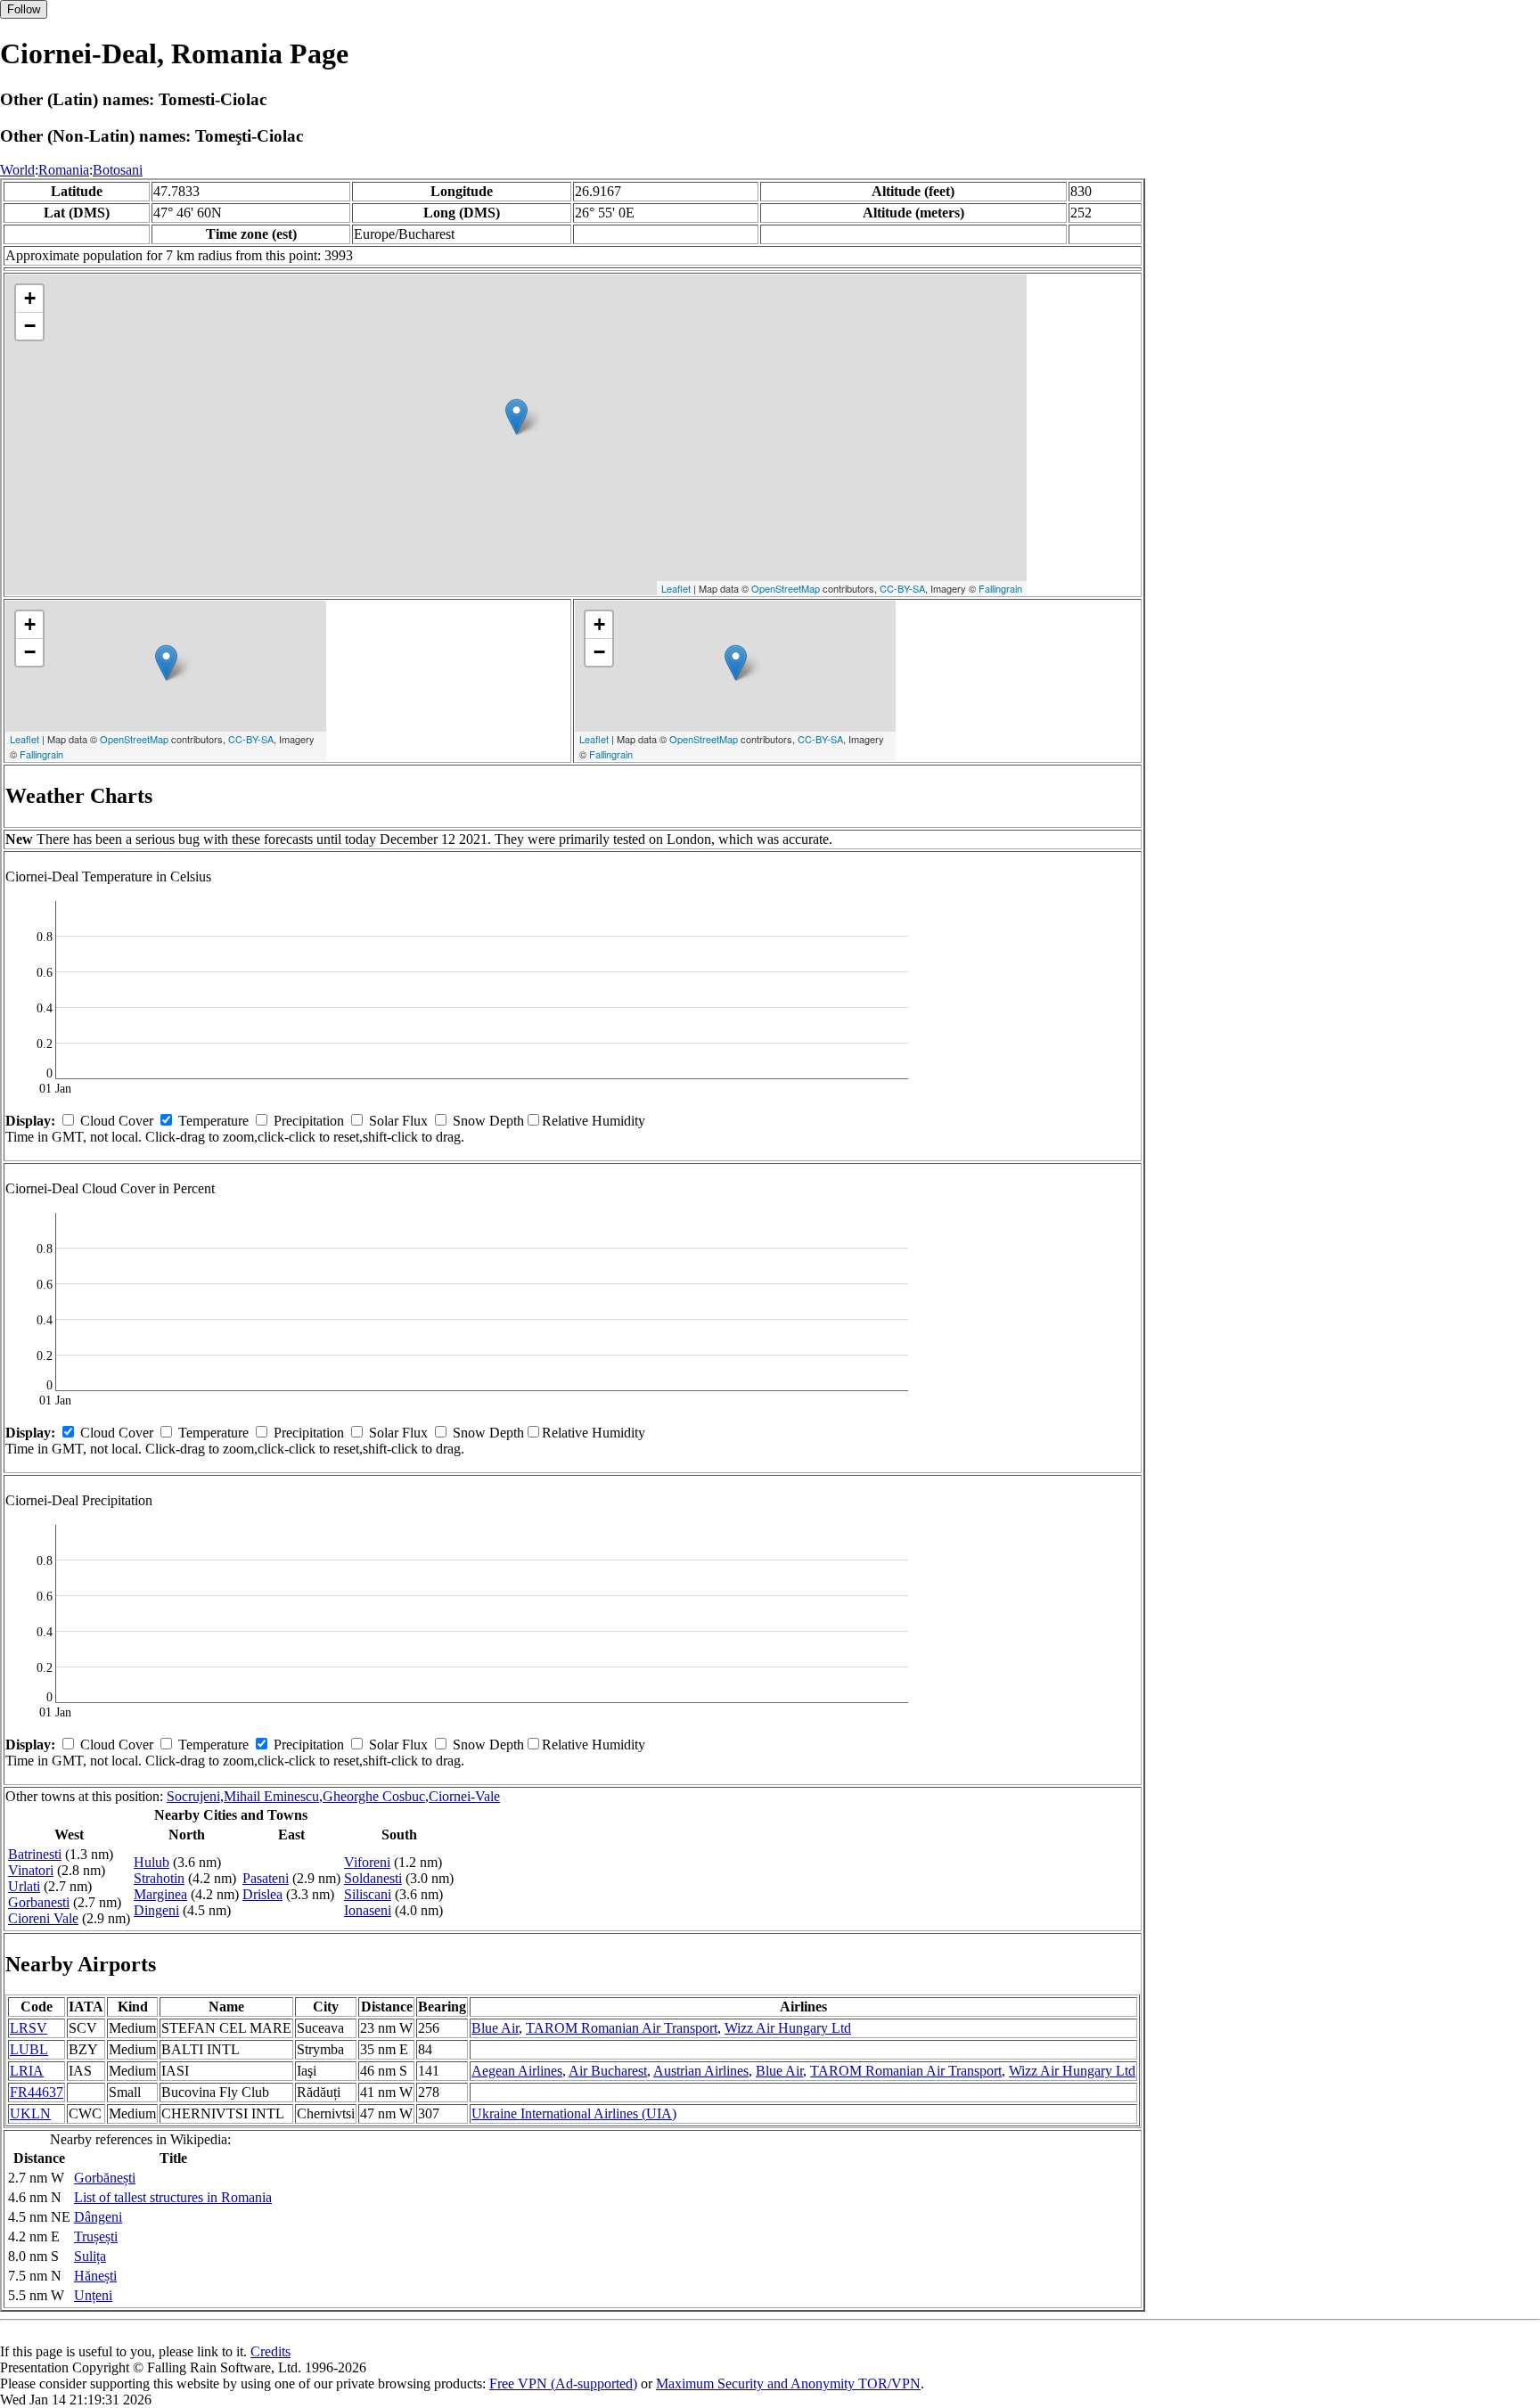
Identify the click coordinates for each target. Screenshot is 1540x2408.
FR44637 (37, 2092)
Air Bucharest (608, 2071)
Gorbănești (105, 2178)
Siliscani (368, 1894)
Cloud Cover (117, 1121)
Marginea (160, 1894)
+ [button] (30, 298)
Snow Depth (488, 1121)
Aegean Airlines (517, 2071)
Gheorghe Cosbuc (374, 1796)
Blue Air (495, 2028)
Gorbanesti (39, 1902)
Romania (64, 170)
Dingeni (156, 1910)
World (17, 170)
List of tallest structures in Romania (173, 2197)
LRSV (29, 2028)
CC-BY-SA (902, 588)
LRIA (27, 2071)
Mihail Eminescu (271, 1796)
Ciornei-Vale (464, 1796)
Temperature (213, 1121)
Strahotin (159, 1878)
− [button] (30, 326)
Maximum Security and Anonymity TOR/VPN (788, 2383)
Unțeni (93, 2295)
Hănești (95, 2276)
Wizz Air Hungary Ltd (788, 2028)
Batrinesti (35, 1854)
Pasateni (266, 1878)
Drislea (262, 1894)
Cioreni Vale (43, 1918)
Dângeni (98, 2217)
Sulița (90, 2256)
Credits (270, 2351)
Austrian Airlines (701, 2071)
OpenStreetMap (786, 588)
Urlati (24, 1886)
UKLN (30, 2113)
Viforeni (367, 1862)
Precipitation (309, 1121)
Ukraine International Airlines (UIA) (574, 2113)
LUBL (29, 2049)
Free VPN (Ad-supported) (563, 2383)
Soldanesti (373, 1878)
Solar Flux (398, 1121)
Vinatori (31, 1870)
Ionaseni (368, 1910)
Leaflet (676, 588)
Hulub (152, 1862)
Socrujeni (193, 1796)
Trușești (96, 2236)
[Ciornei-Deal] (516, 417)
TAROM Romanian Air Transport (622, 2028)
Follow (24, 9)
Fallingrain (1000, 588)
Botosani (118, 170)
